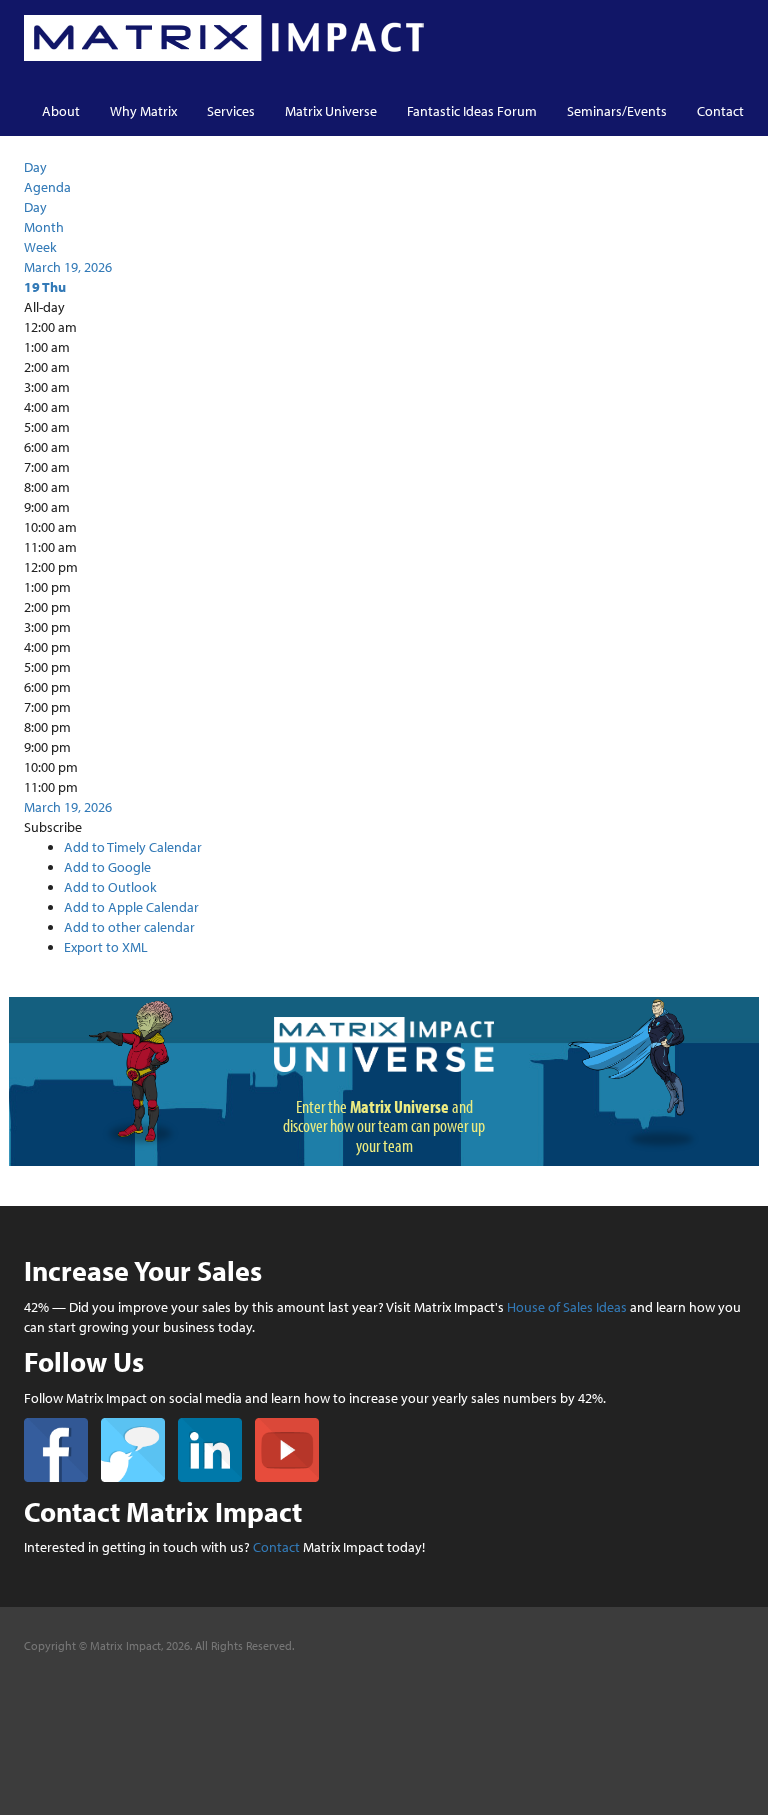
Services (231, 111)
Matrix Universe (331, 111)
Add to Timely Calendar (133, 847)
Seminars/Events (617, 111)
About (61, 111)
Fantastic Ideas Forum (472, 111)
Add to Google (107, 867)
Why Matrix (143, 111)
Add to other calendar (129, 927)
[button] (53, 827)
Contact (720, 111)
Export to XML (106, 947)
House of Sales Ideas (567, 1307)
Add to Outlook (110, 887)
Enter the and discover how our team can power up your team (384, 1126)
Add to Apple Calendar (131, 907)
